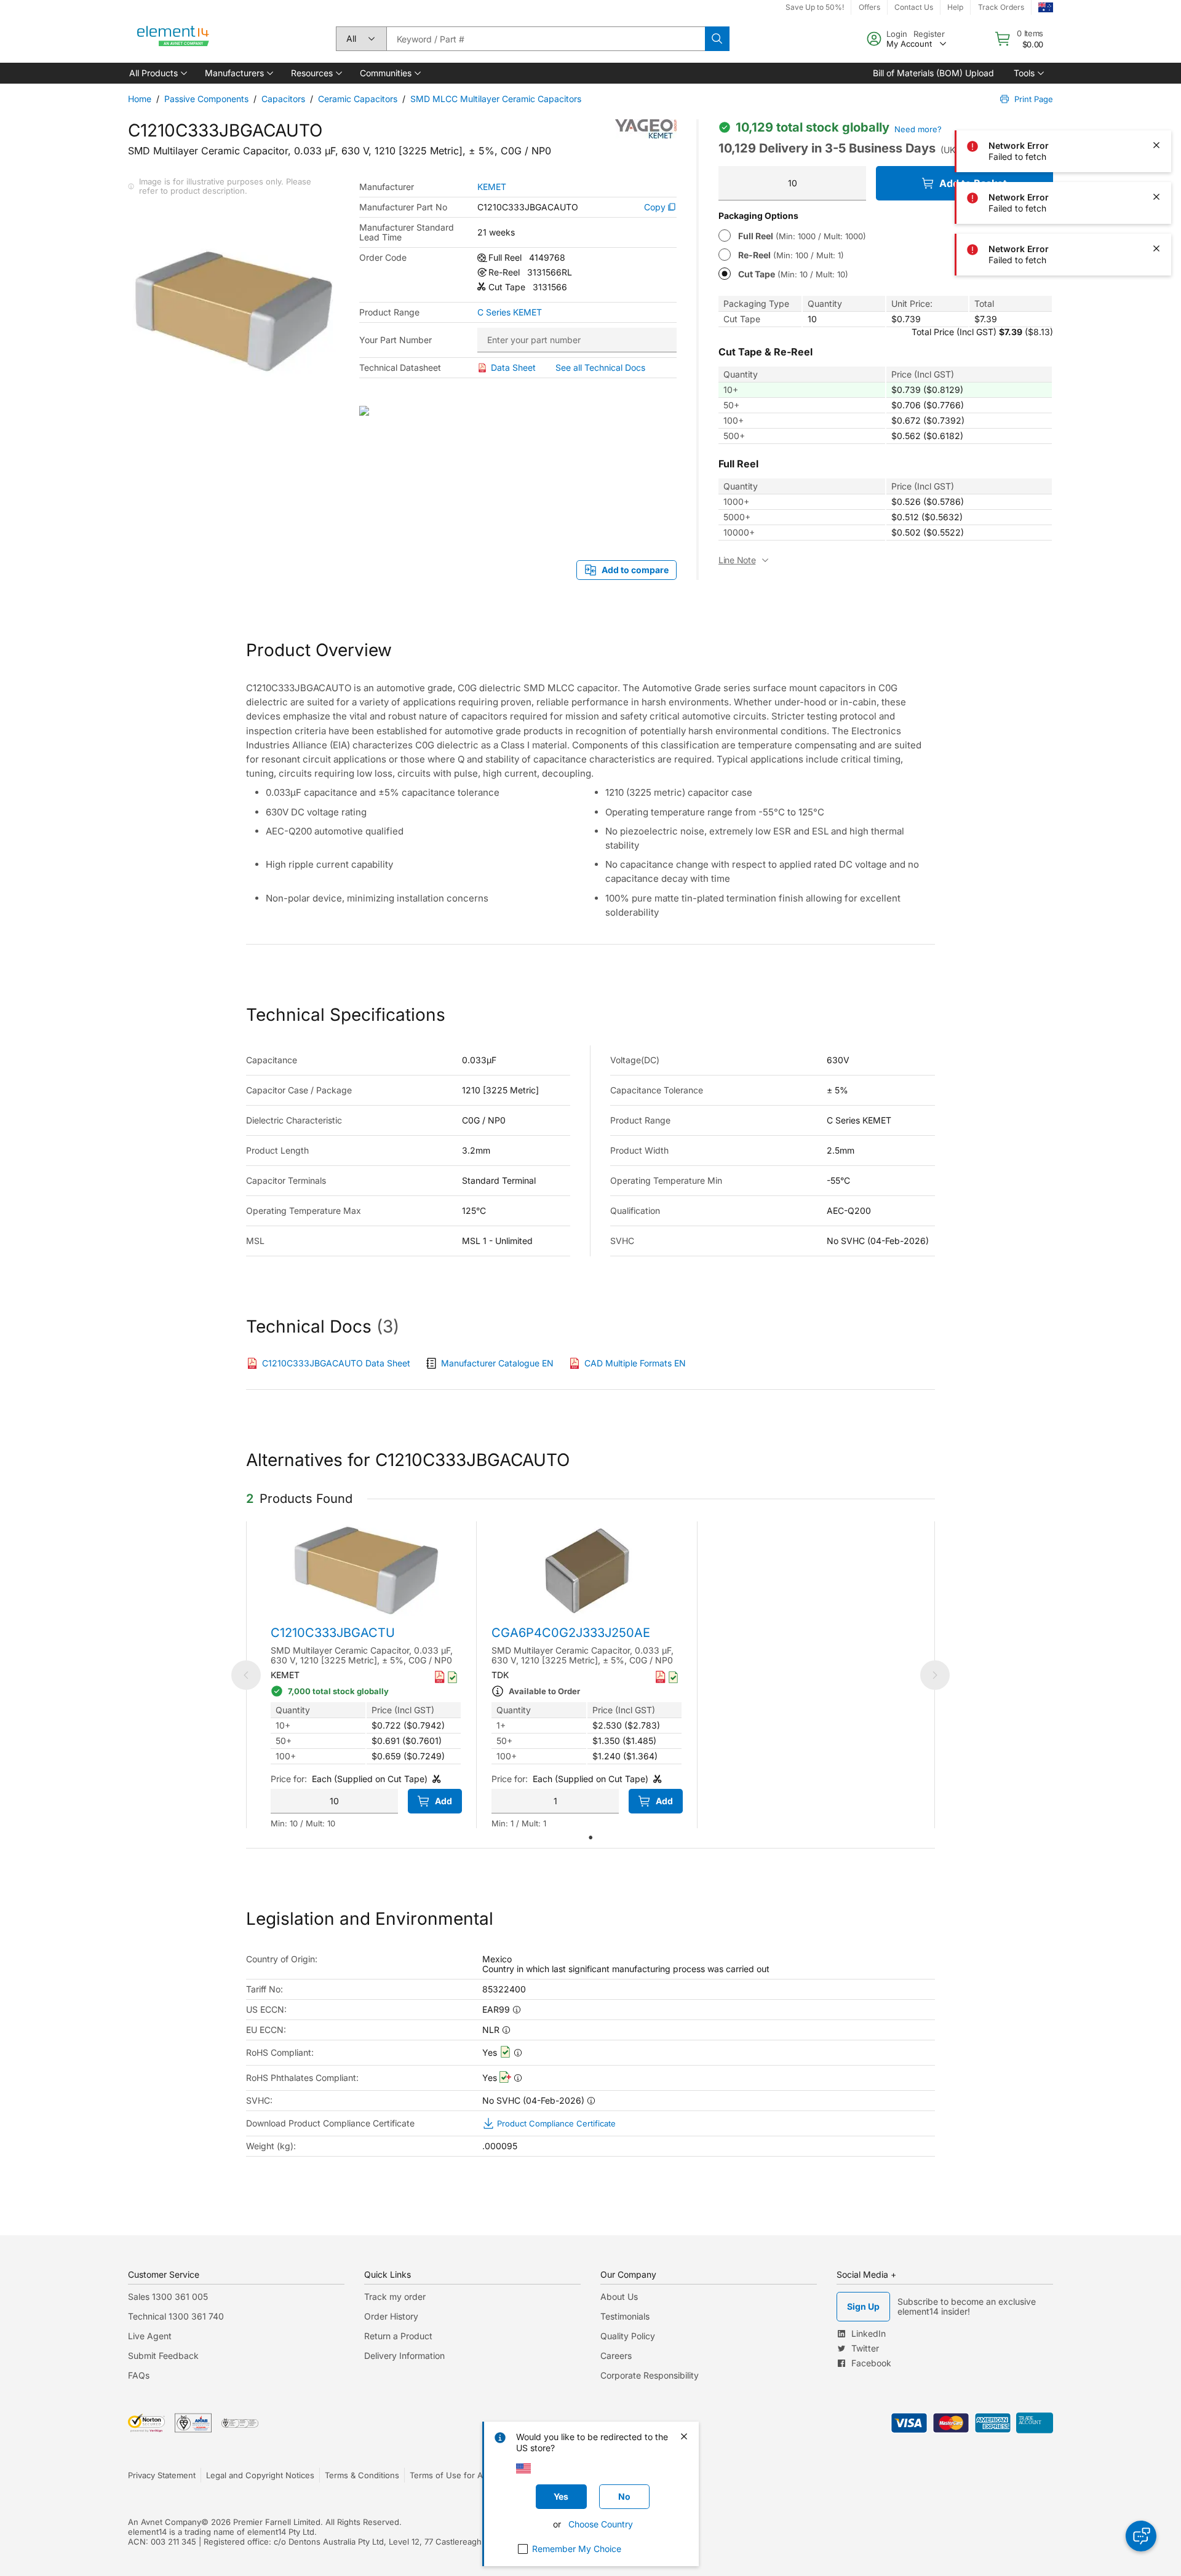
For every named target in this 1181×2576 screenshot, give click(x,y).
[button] (157, 73)
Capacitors (283, 99)
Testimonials (625, 2316)
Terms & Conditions (362, 2475)
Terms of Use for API (450, 2475)
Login (897, 34)
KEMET (492, 187)
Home (140, 99)
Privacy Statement (162, 2475)
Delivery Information (404, 2356)
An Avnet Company (165, 2522)
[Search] (717, 39)
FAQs (139, 2375)
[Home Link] (173, 39)
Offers (869, 7)
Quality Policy (628, 2336)
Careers (616, 2356)
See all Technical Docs (600, 367)
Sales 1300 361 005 (168, 2297)
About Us (619, 2297)
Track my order (395, 2297)
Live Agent (150, 2336)
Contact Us (914, 7)
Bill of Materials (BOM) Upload (933, 73)
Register (929, 34)
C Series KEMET (510, 312)
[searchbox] (546, 39)
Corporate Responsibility (650, 2375)
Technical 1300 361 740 (176, 2316)
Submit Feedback (163, 2356)
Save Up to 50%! (815, 7)
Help (955, 7)
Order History (391, 2316)
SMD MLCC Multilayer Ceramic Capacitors (496, 99)
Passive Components (206, 99)
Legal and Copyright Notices (260, 2475)
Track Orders (1001, 7)
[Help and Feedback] (1141, 2536)
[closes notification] (1156, 42)
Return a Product (398, 2336)
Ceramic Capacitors (358, 99)
